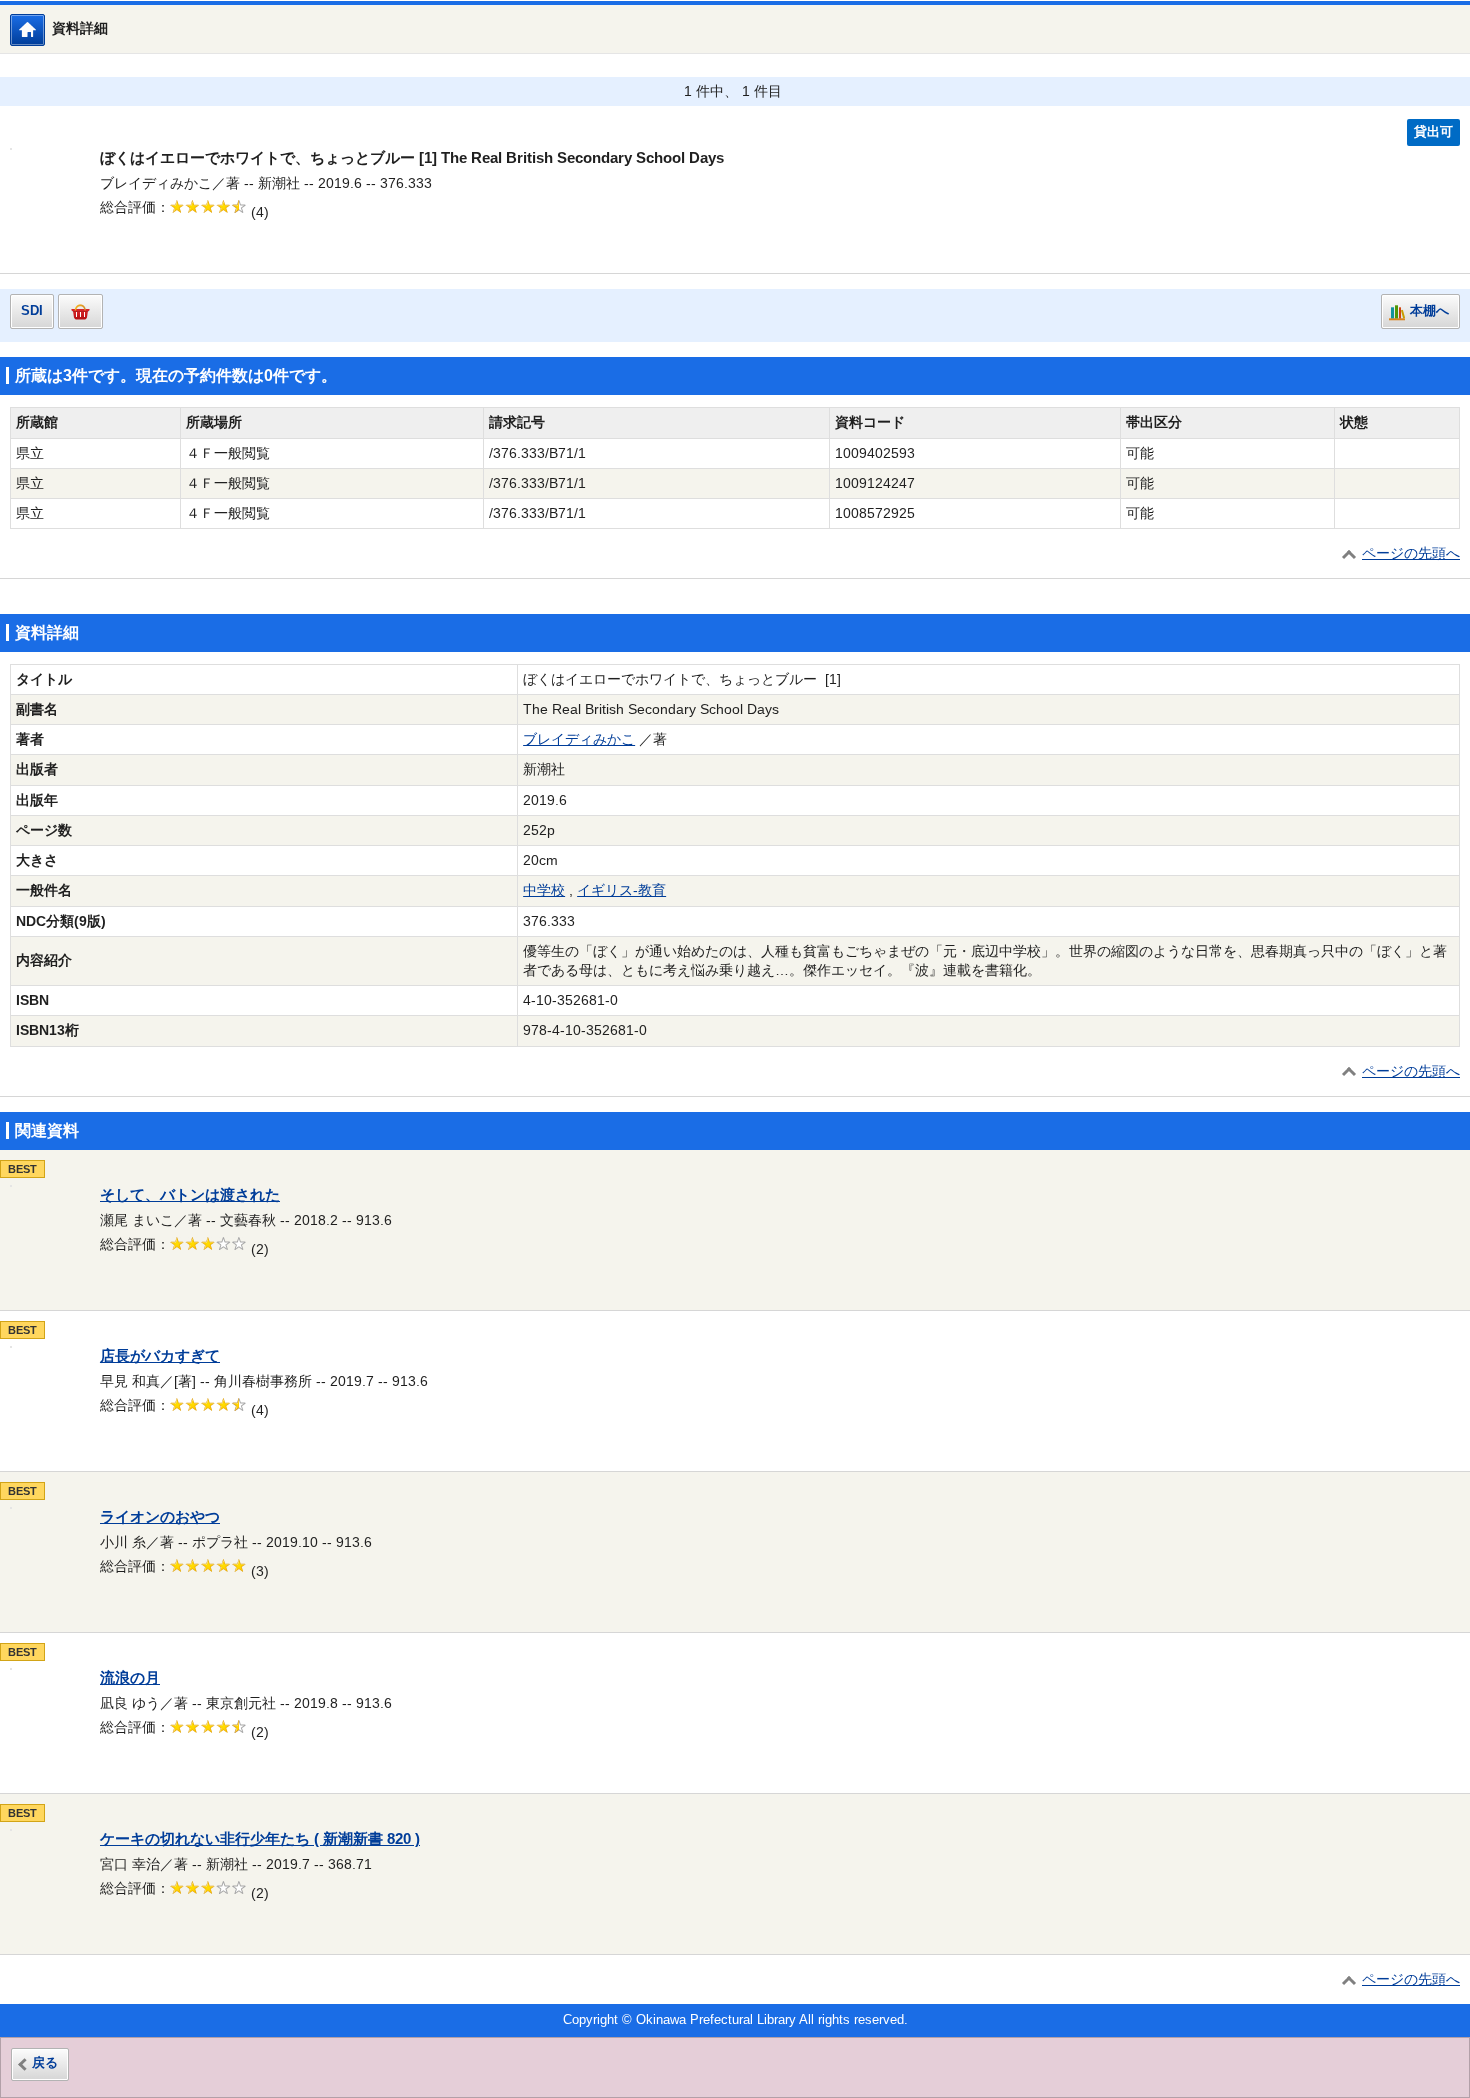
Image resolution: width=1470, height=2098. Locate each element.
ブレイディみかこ (579, 739)
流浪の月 (130, 1678)
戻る (45, 2063)
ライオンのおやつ (160, 1517)
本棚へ (1429, 311)
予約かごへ (80, 311)
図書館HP (44, 29)
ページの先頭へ (1411, 553)
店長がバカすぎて (160, 1356)
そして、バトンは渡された (190, 1195)
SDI (32, 311)
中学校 (544, 890)
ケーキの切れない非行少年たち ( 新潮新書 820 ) (260, 1839)
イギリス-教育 (621, 890)
